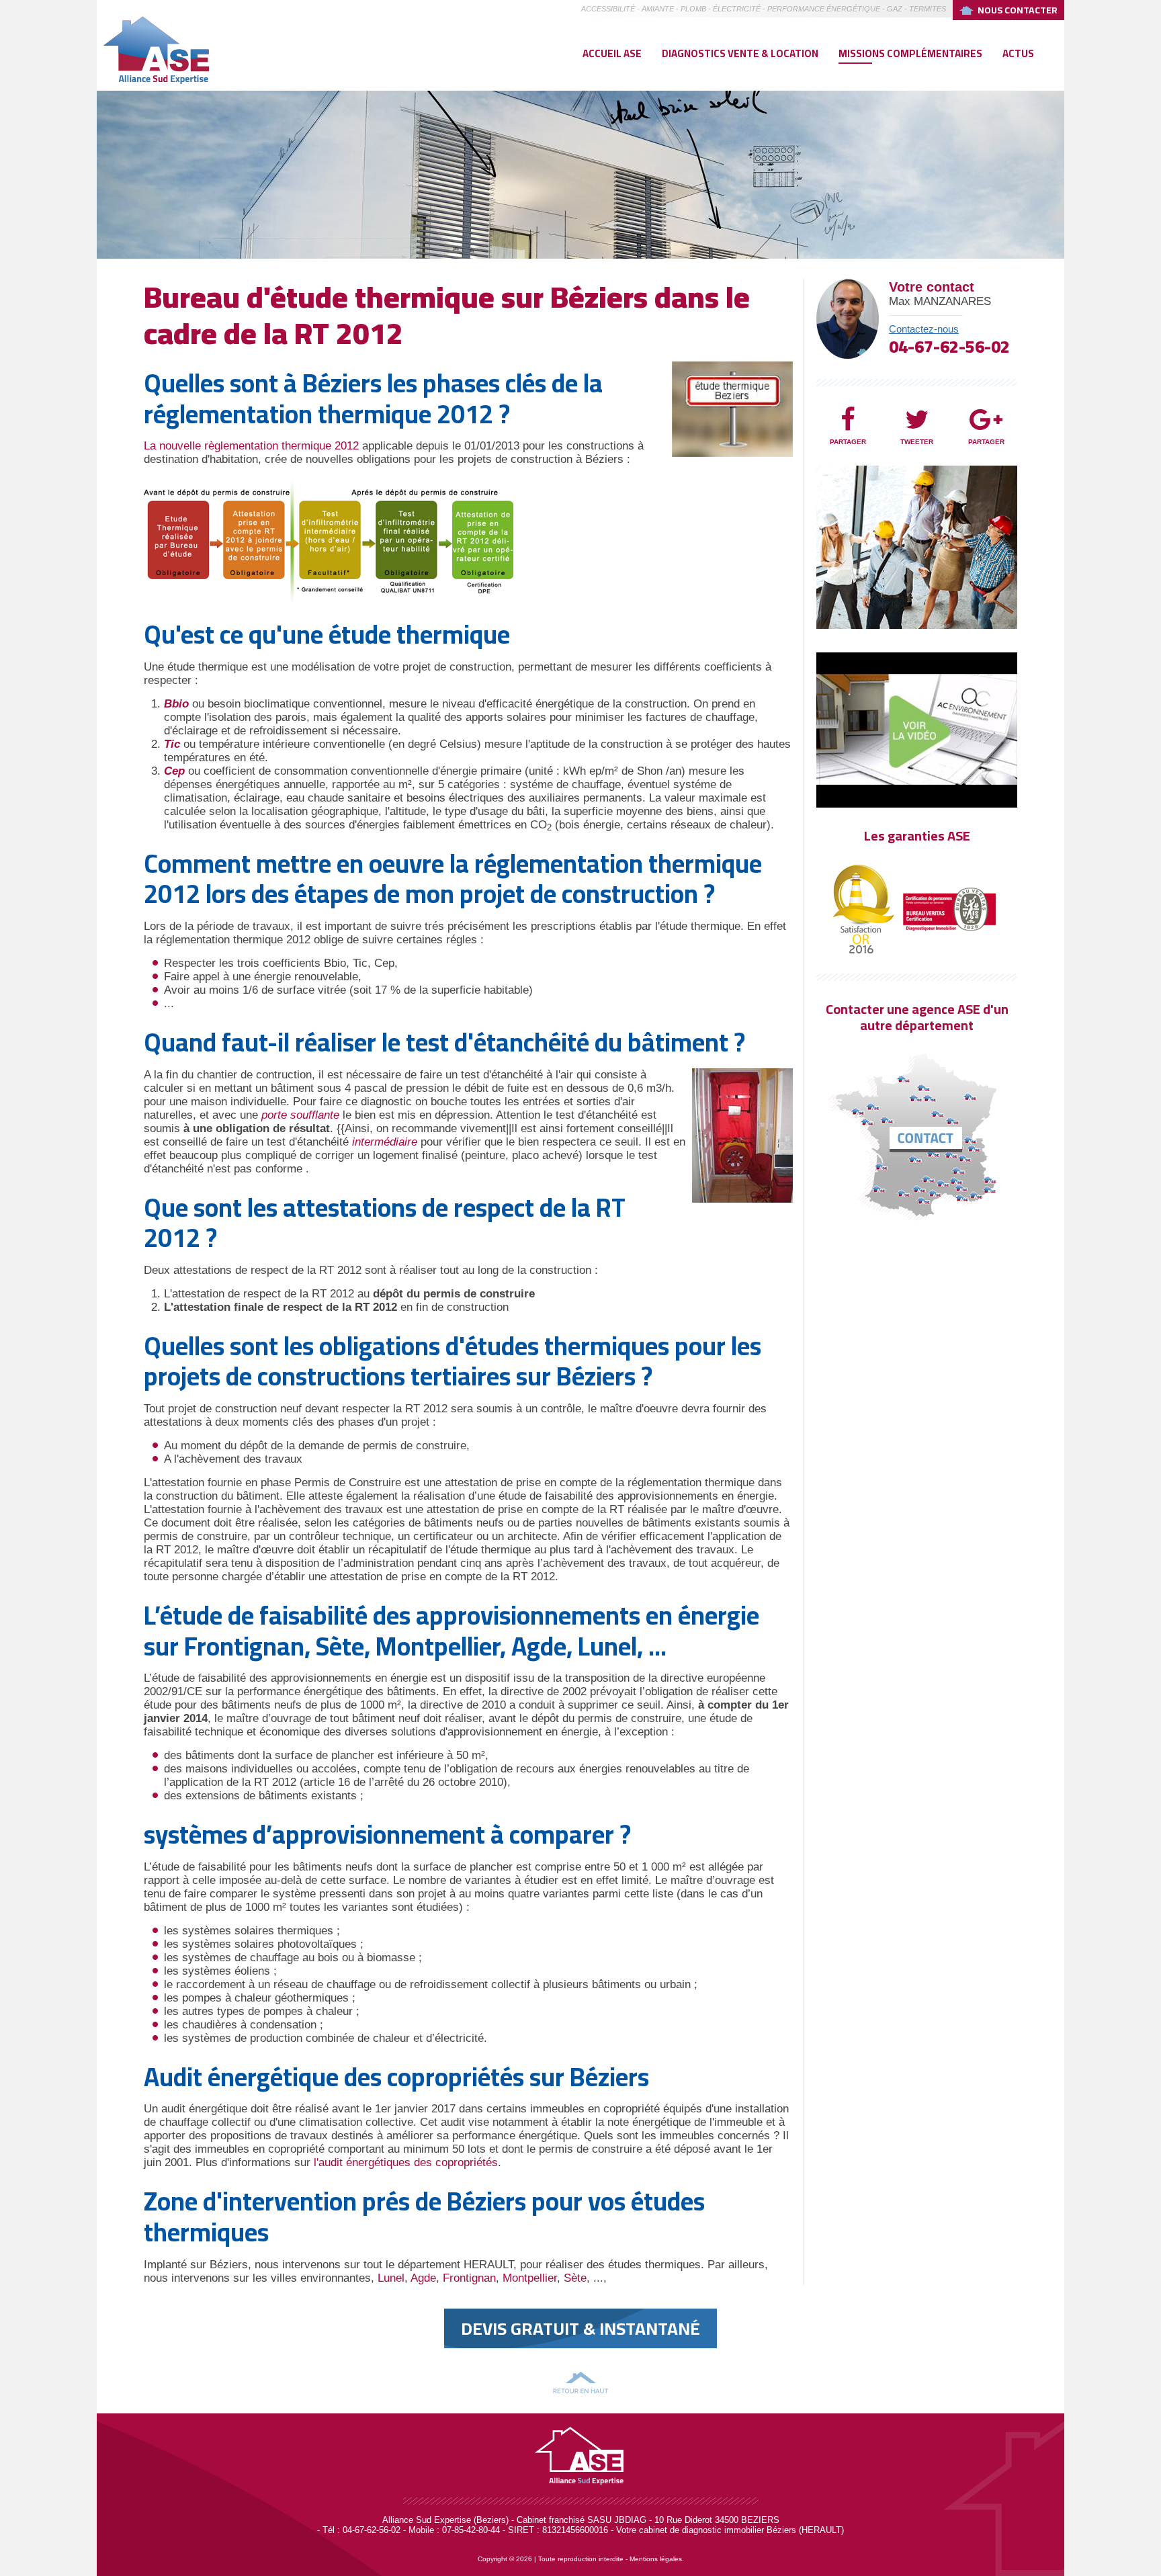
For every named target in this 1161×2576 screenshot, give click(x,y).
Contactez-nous (924, 329)
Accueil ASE (612, 53)
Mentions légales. (657, 2559)
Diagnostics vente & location (740, 53)
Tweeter (917, 442)
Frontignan (469, 2278)
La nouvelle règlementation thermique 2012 (251, 446)
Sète (575, 2278)
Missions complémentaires (910, 53)
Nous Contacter (1018, 10)
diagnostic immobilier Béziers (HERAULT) (763, 2530)
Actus (1018, 53)
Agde (423, 2278)
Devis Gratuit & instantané (580, 2328)
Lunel (391, 2278)
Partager (848, 442)
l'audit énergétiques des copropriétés (406, 2162)
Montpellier (530, 2278)
